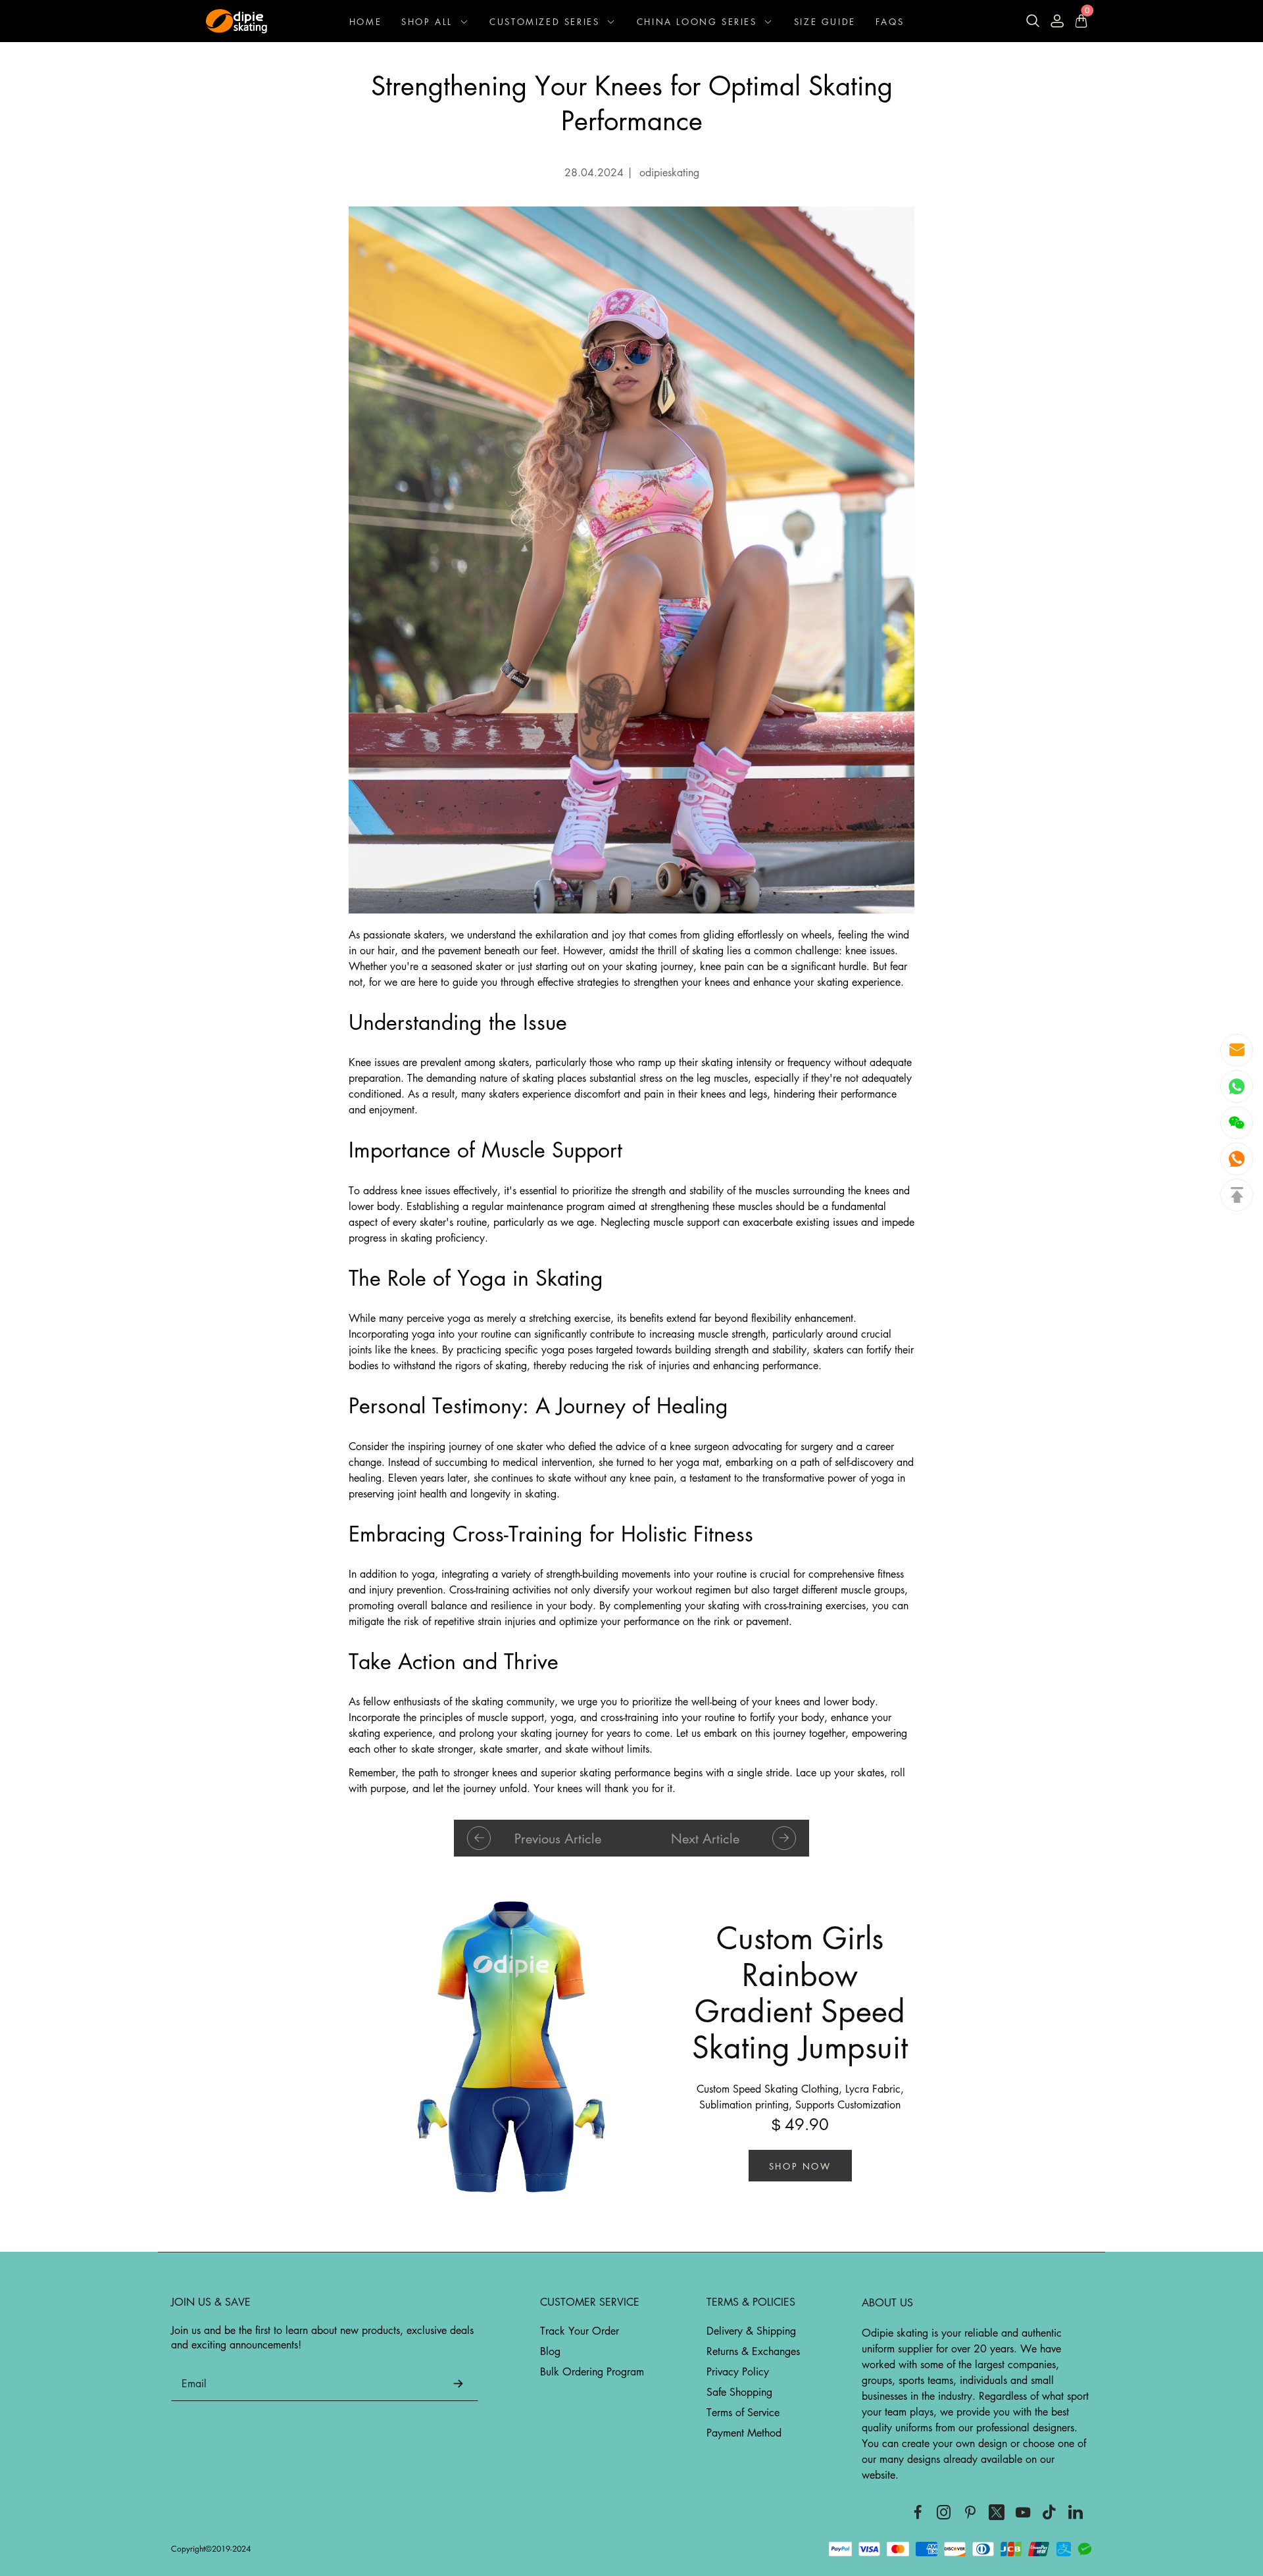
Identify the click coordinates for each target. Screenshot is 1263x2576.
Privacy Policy (738, 2371)
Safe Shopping (739, 2392)
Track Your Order (580, 2331)
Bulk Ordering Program (592, 2371)
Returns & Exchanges (753, 2351)
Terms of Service (743, 2412)
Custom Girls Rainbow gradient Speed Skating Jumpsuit (800, 1992)
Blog (550, 2351)
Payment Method (744, 2433)
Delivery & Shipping (751, 2331)
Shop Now (800, 2166)
